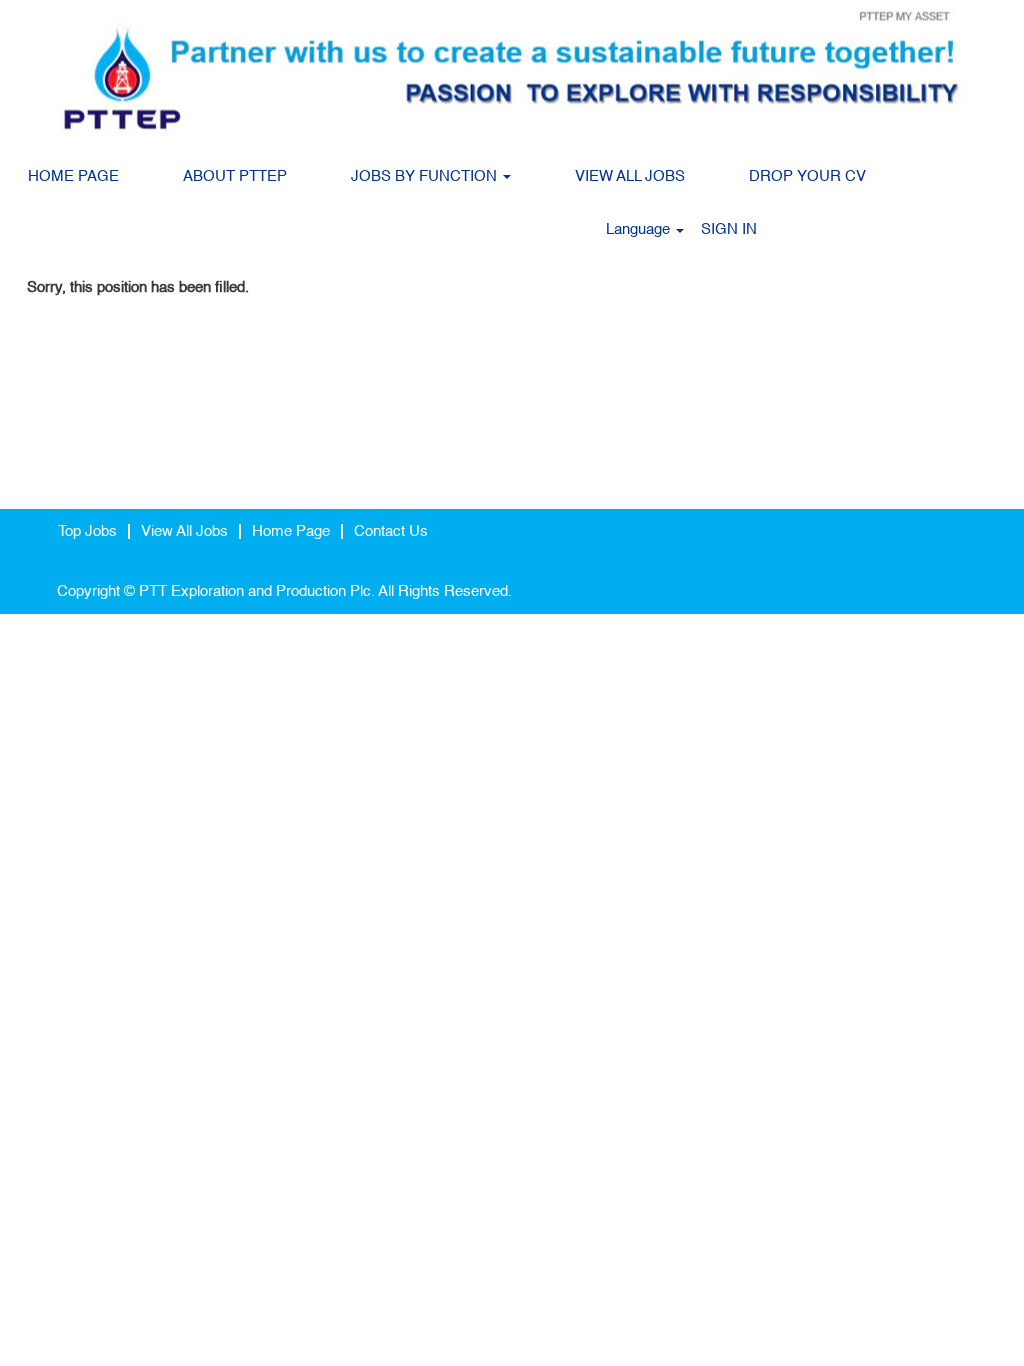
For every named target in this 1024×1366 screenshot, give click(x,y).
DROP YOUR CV (807, 176)
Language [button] (640, 229)
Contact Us (391, 531)
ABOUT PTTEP (235, 176)
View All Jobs (184, 531)
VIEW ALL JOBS (630, 176)
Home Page (291, 531)
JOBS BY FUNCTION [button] (426, 176)
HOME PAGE (73, 176)
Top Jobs (87, 531)
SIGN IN (729, 229)
